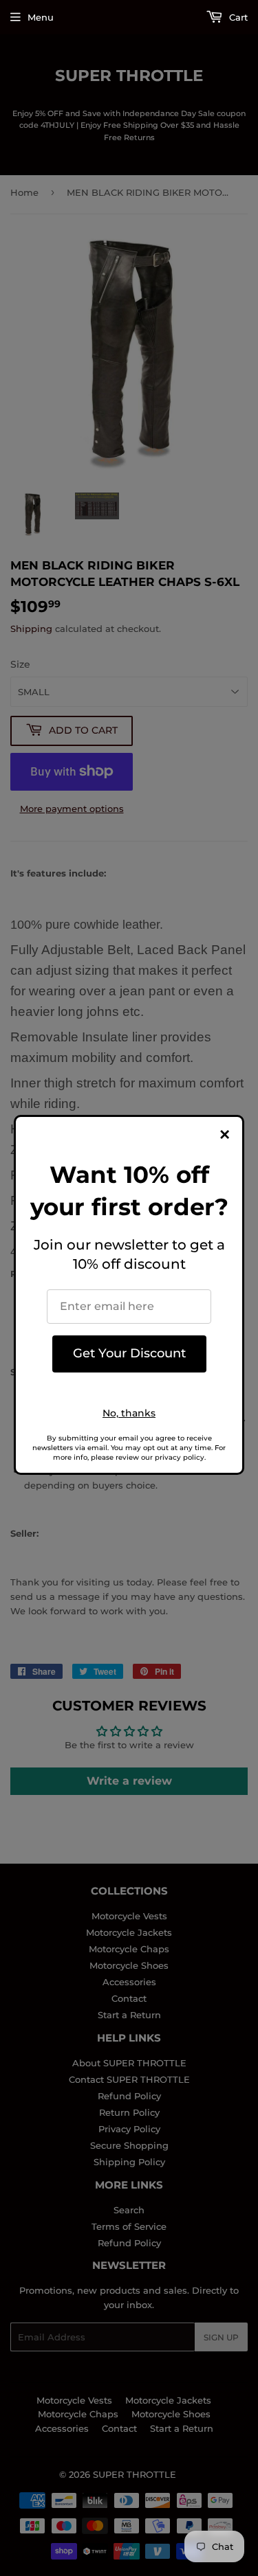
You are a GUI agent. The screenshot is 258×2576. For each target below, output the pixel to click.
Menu (41, 17)
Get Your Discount (129, 1353)
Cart (237, 17)
